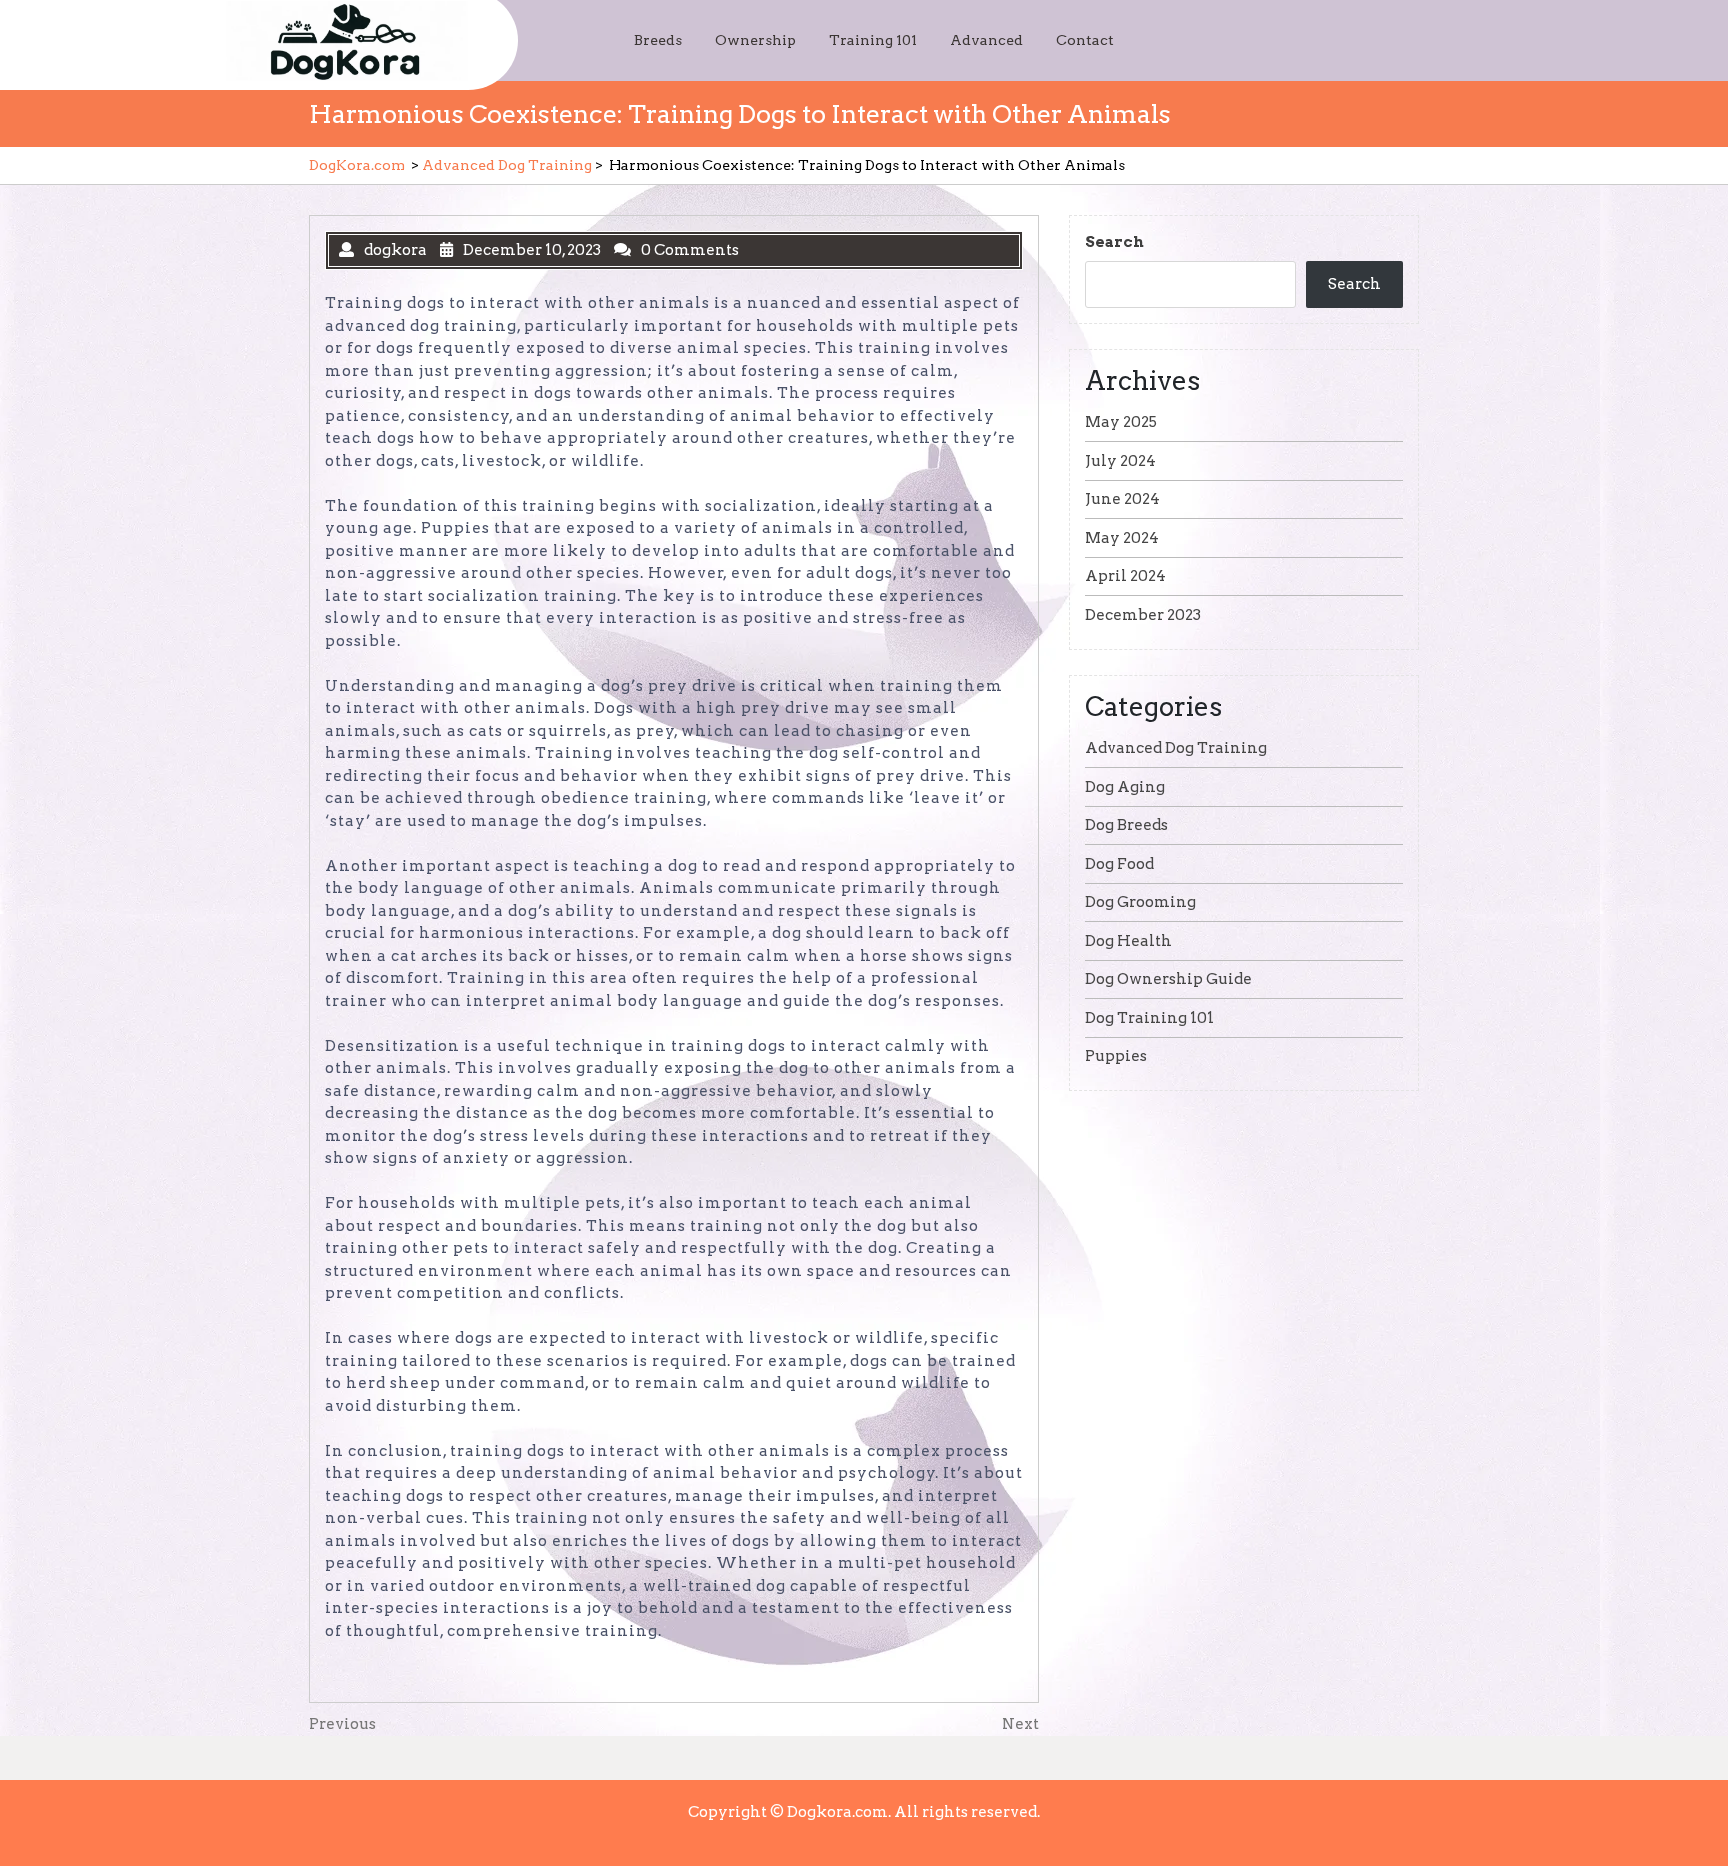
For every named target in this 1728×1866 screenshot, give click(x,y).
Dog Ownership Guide (1168, 979)
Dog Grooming (1140, 902)
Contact (1085, 40)
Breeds (658, 40)
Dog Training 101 (1149, 1018)
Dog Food (1119, 864)
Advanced (986, 40)
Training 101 (873, 40)
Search (1114, 242)
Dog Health (1128, 941)
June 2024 (1122, 499)
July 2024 (1120, 461)
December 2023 (1143, 615)
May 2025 (1121, 422)
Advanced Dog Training (507, 165)
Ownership (755, 40)
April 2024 (1125, 576)
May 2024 (1122, 538)
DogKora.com (357, 165)
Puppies (1116, 1056)
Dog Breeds (1126, 825)
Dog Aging (1125, 787)
